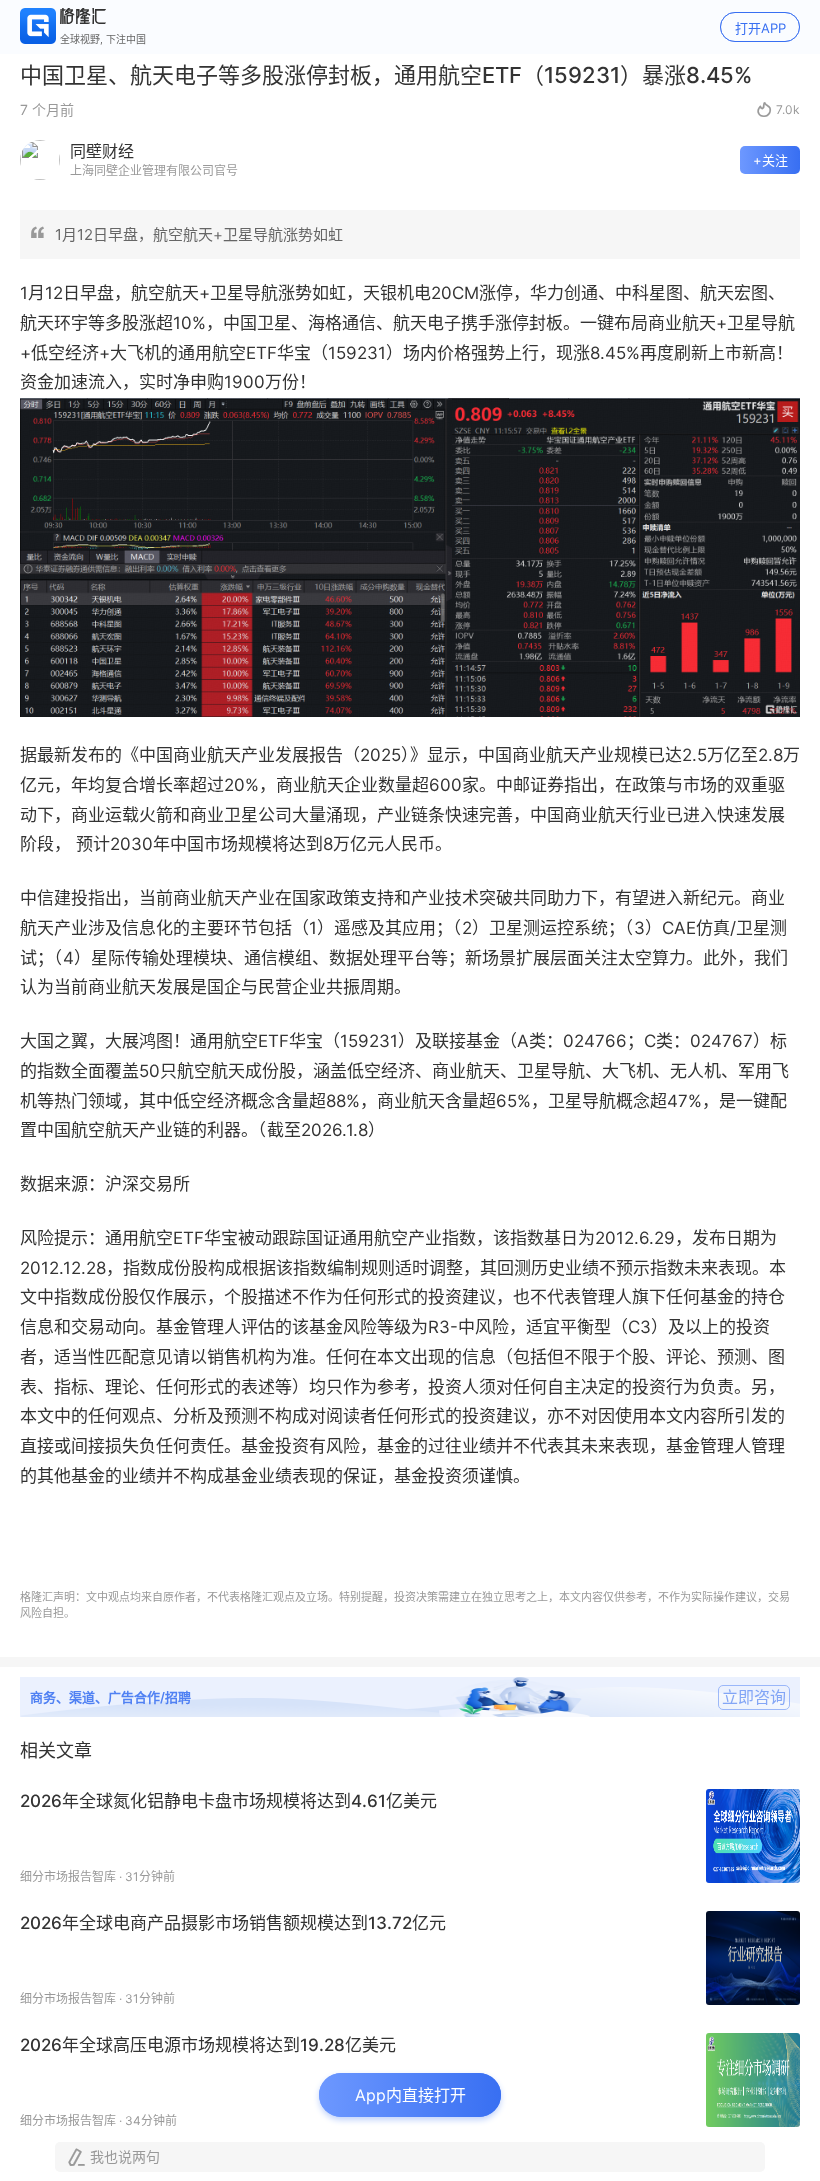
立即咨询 (754, 1697)
